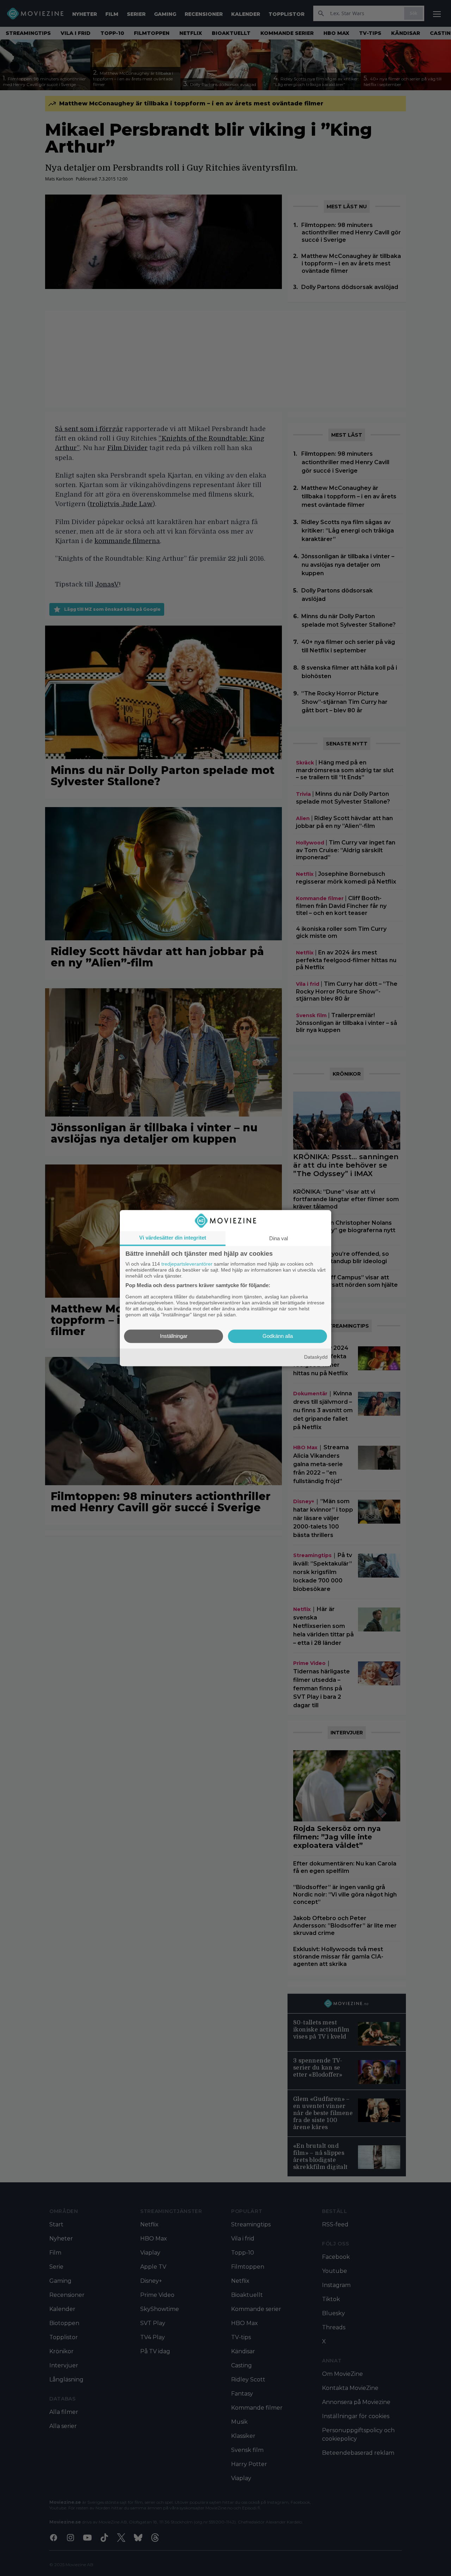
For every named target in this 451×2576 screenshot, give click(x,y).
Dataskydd (316, 1357)
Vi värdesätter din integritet (173, 1238)
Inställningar (174, 1336)
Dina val (279, 1238)
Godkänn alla (278, 1336)
